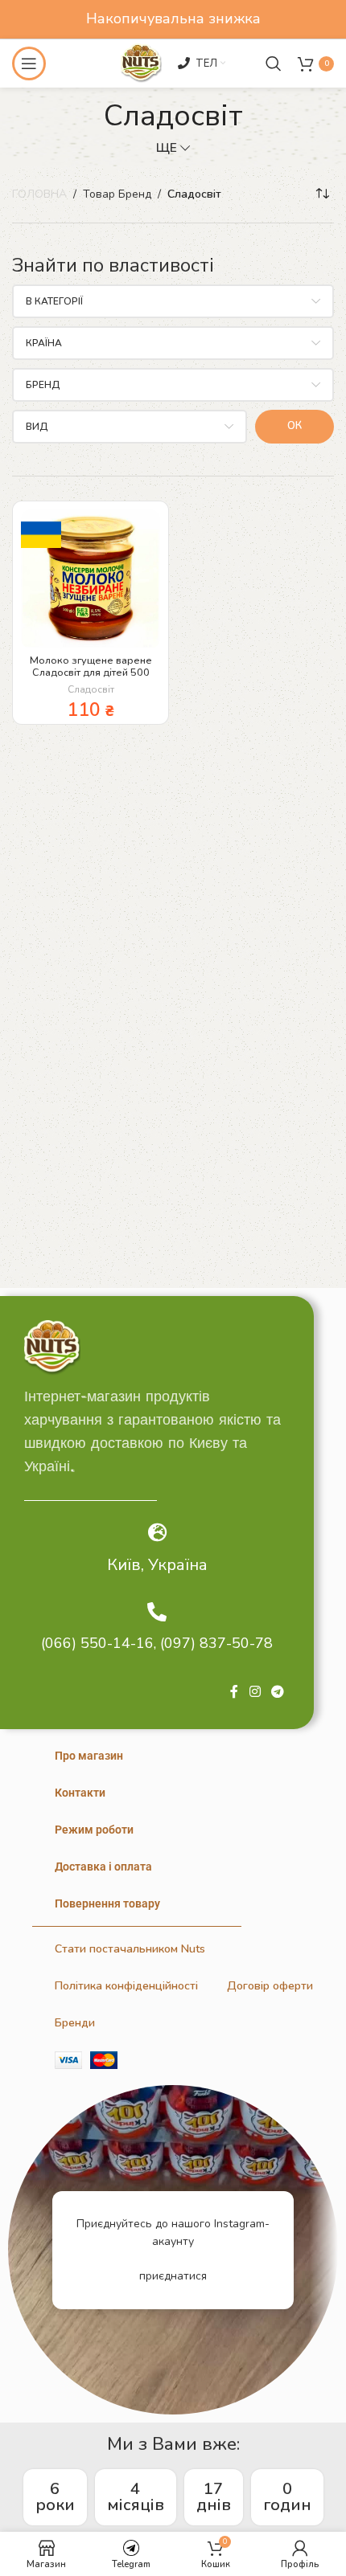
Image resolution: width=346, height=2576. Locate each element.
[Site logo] (141, 62)
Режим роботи (94, 1830)
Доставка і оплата (103, 1867)
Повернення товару (107, 1903)
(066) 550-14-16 (97, 1643)
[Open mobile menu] (29, 63)
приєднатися (173, 2276)
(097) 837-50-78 (216, 1643)
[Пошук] (274, 63)
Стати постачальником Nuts (130, 1949)
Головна (39, 194)
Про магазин (89, 1756)
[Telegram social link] (278, 1693)
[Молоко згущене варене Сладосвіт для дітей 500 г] (91, 579)
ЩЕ (167, 147)
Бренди (75, 2023)
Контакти (80, 1793)
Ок (295, 426)
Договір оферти (270, 1986)
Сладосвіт (91, 689)
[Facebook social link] (234, 1693)
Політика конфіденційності (126, 1986)
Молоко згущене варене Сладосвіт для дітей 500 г (91, 672)
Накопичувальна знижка (173, 18)
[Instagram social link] (255, 1693)
